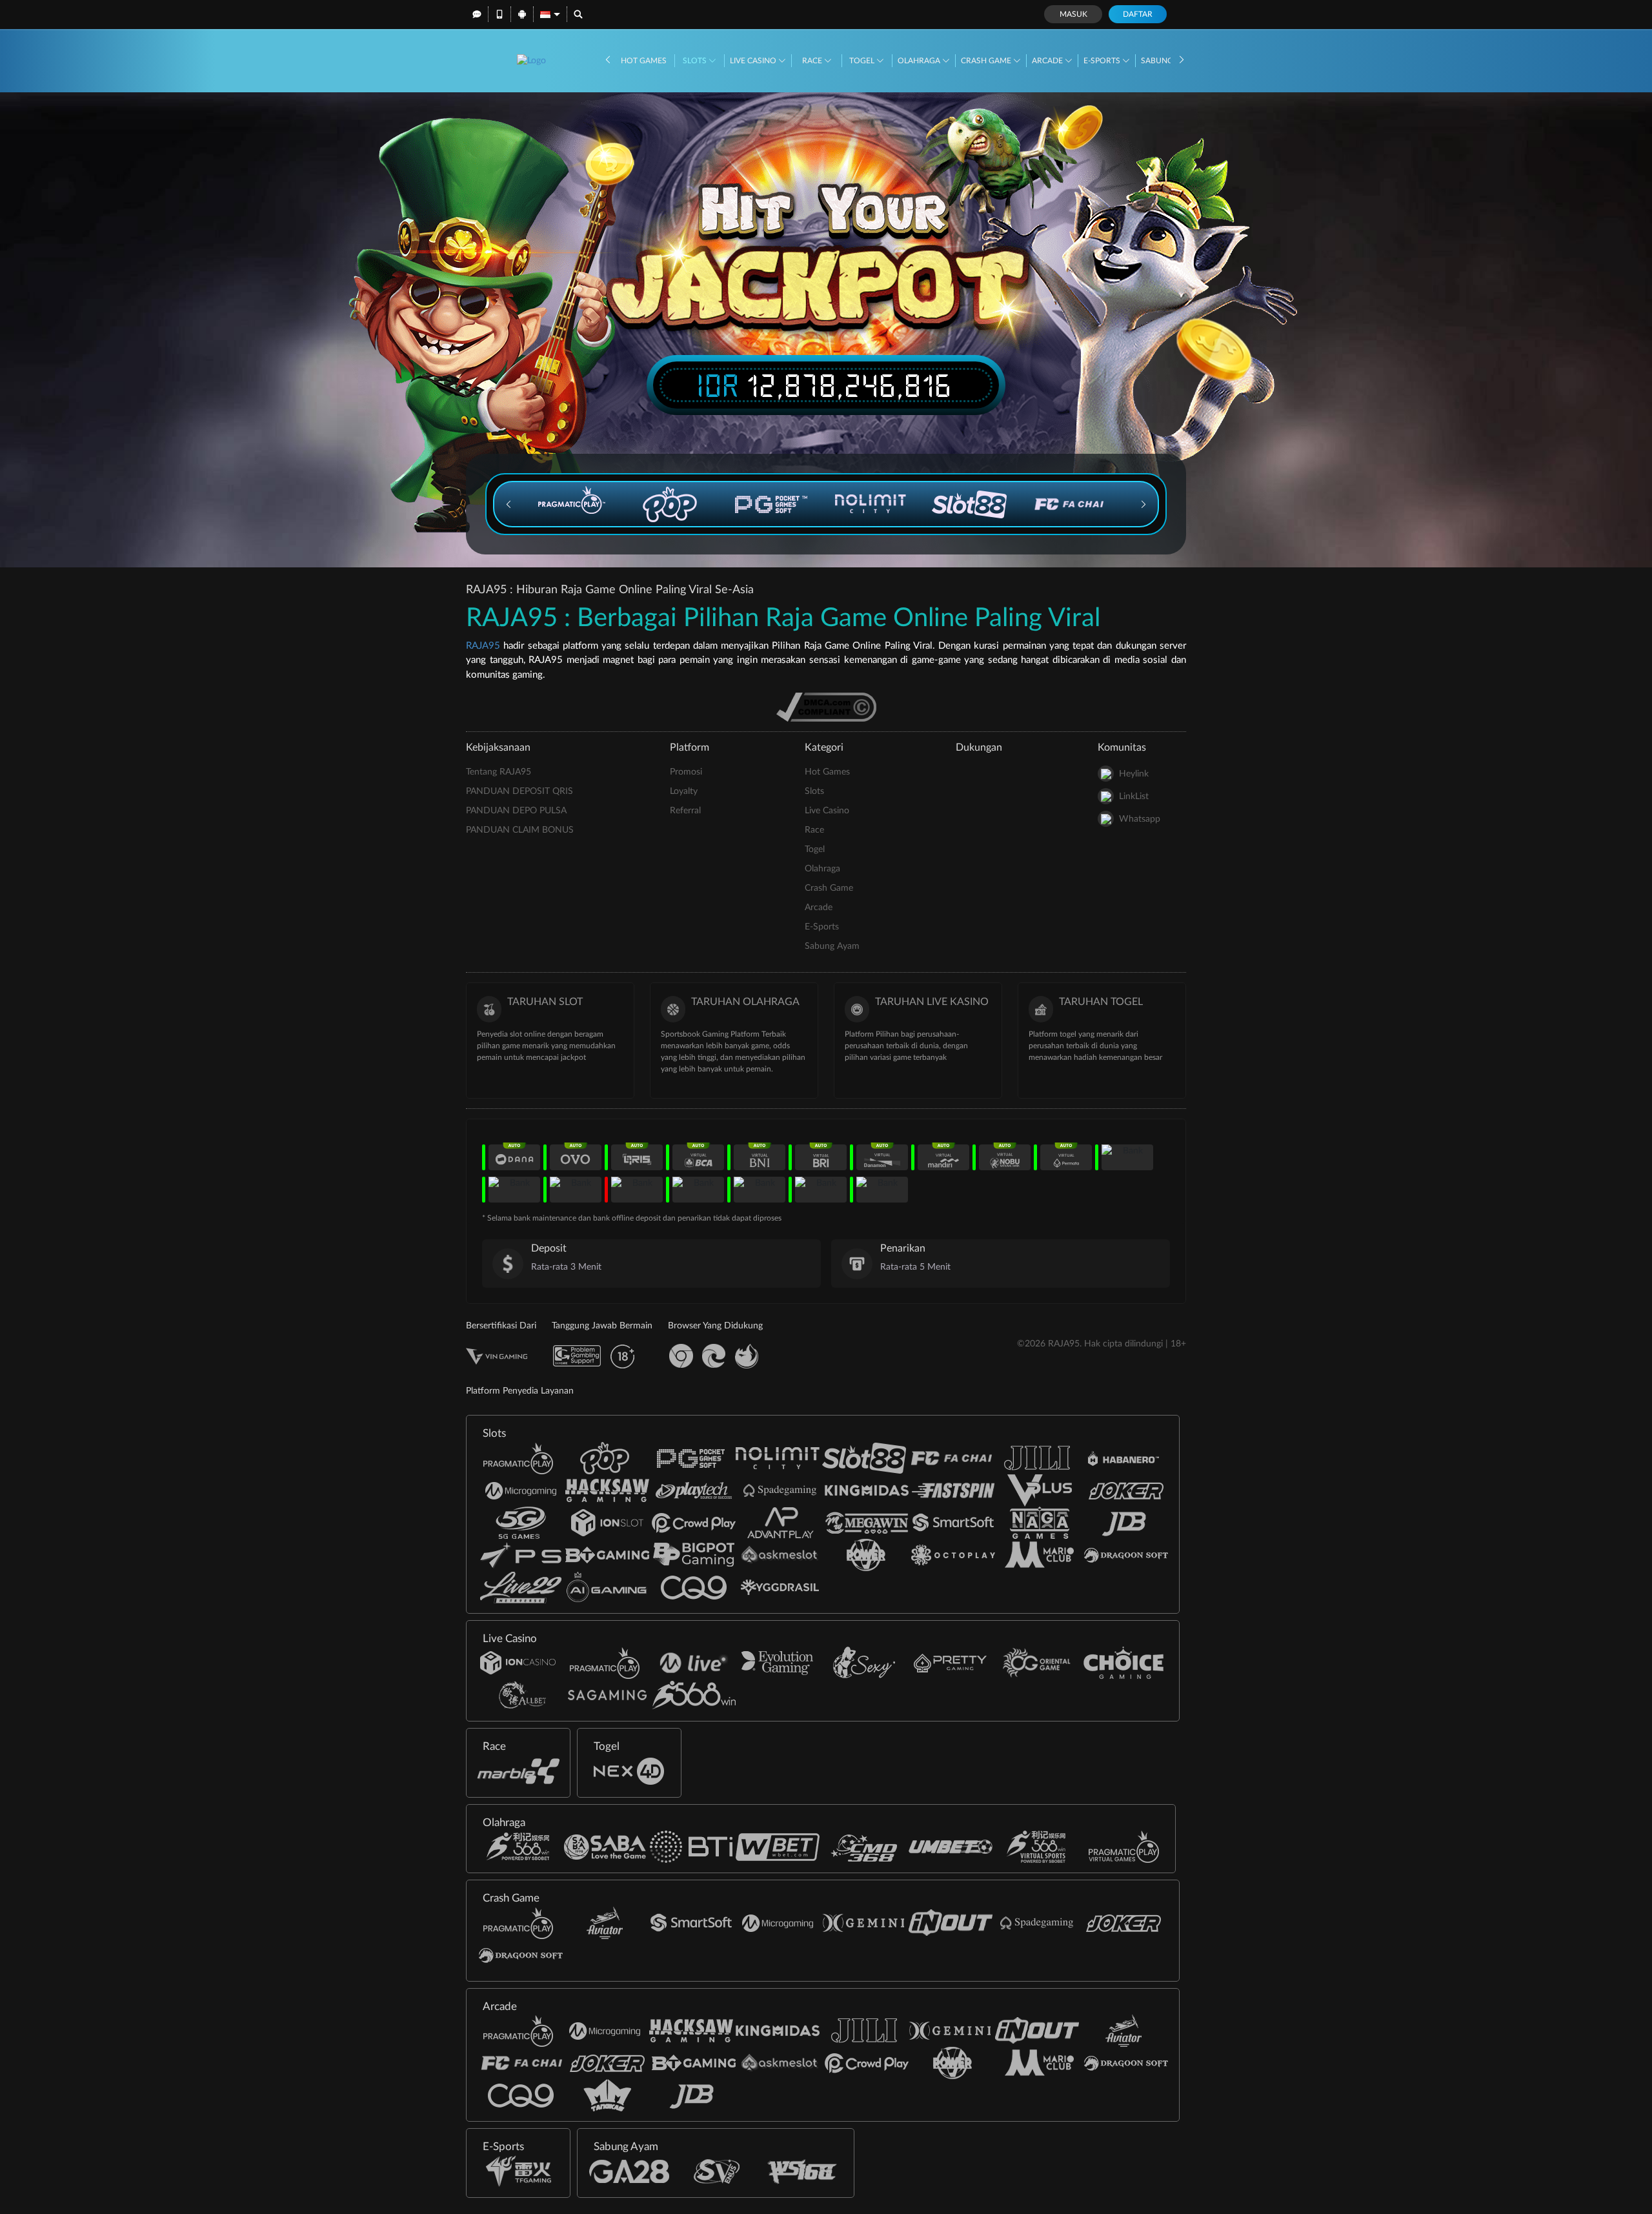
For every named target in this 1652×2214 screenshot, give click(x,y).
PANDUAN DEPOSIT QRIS (519, 791)
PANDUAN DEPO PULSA (516, 811)
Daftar (1138, 14)
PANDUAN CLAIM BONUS (520, 830)
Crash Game (987, 61)
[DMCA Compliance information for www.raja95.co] (826, 707)
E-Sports (1103, 61)
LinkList (1134, 797)
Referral (685, 811)
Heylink (1134, 774)
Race (813, 61)
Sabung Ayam (832, 946)
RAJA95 (483, 646)
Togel (863, 61)
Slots (696, 61)
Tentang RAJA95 (499, 772)
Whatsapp (1140, 819)
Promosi (686, 772)
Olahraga (920, 61)
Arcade (1048, 61)
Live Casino (754, 61)
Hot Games (644, 61)
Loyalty (684, 791)
